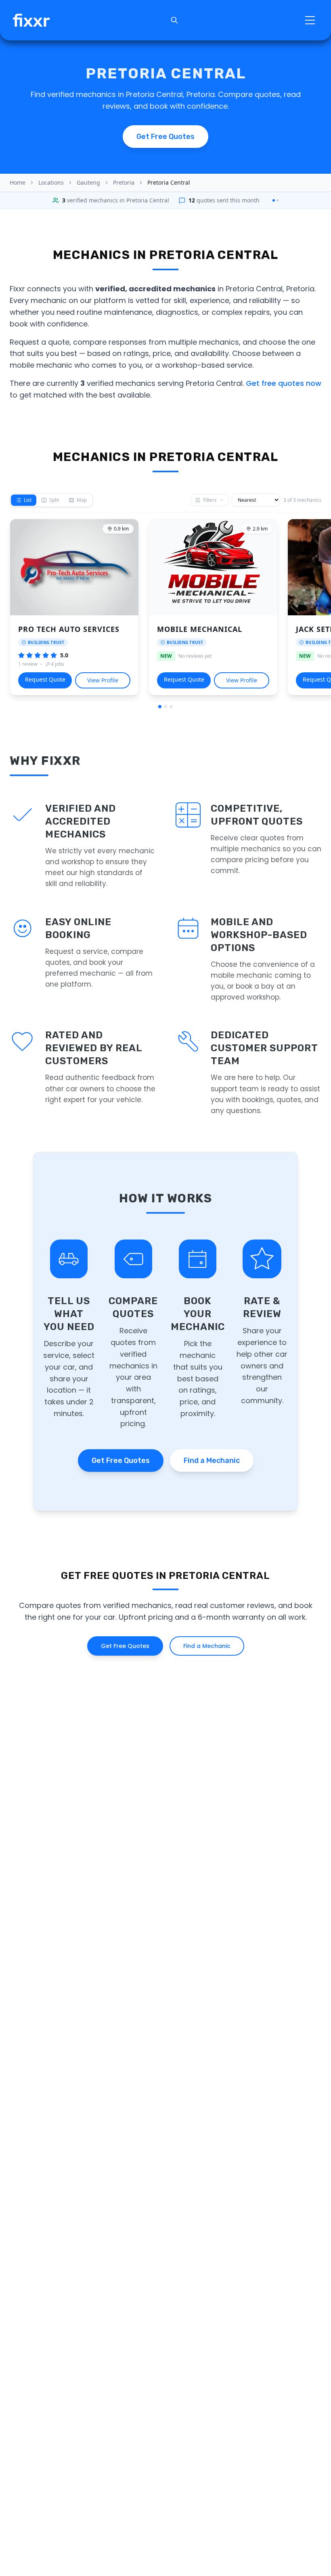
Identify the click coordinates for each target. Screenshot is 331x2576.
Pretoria (124, 182)
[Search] (174, 20)
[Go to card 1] (160, 707)
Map (82, 500)
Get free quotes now (284, 383)
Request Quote (45, 679)
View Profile (103, 680)
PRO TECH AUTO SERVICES (69, 629)
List (28, 500)
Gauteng (88, 182)
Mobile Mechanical (200, 629)
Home (18, 182)
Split (54, 500)
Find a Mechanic (212, 1461)
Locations (51, 182)
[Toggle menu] (310, 20)
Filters (210, 500)
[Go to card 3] (171, 707)
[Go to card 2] (165, 707)
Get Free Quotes (121, 1461)
